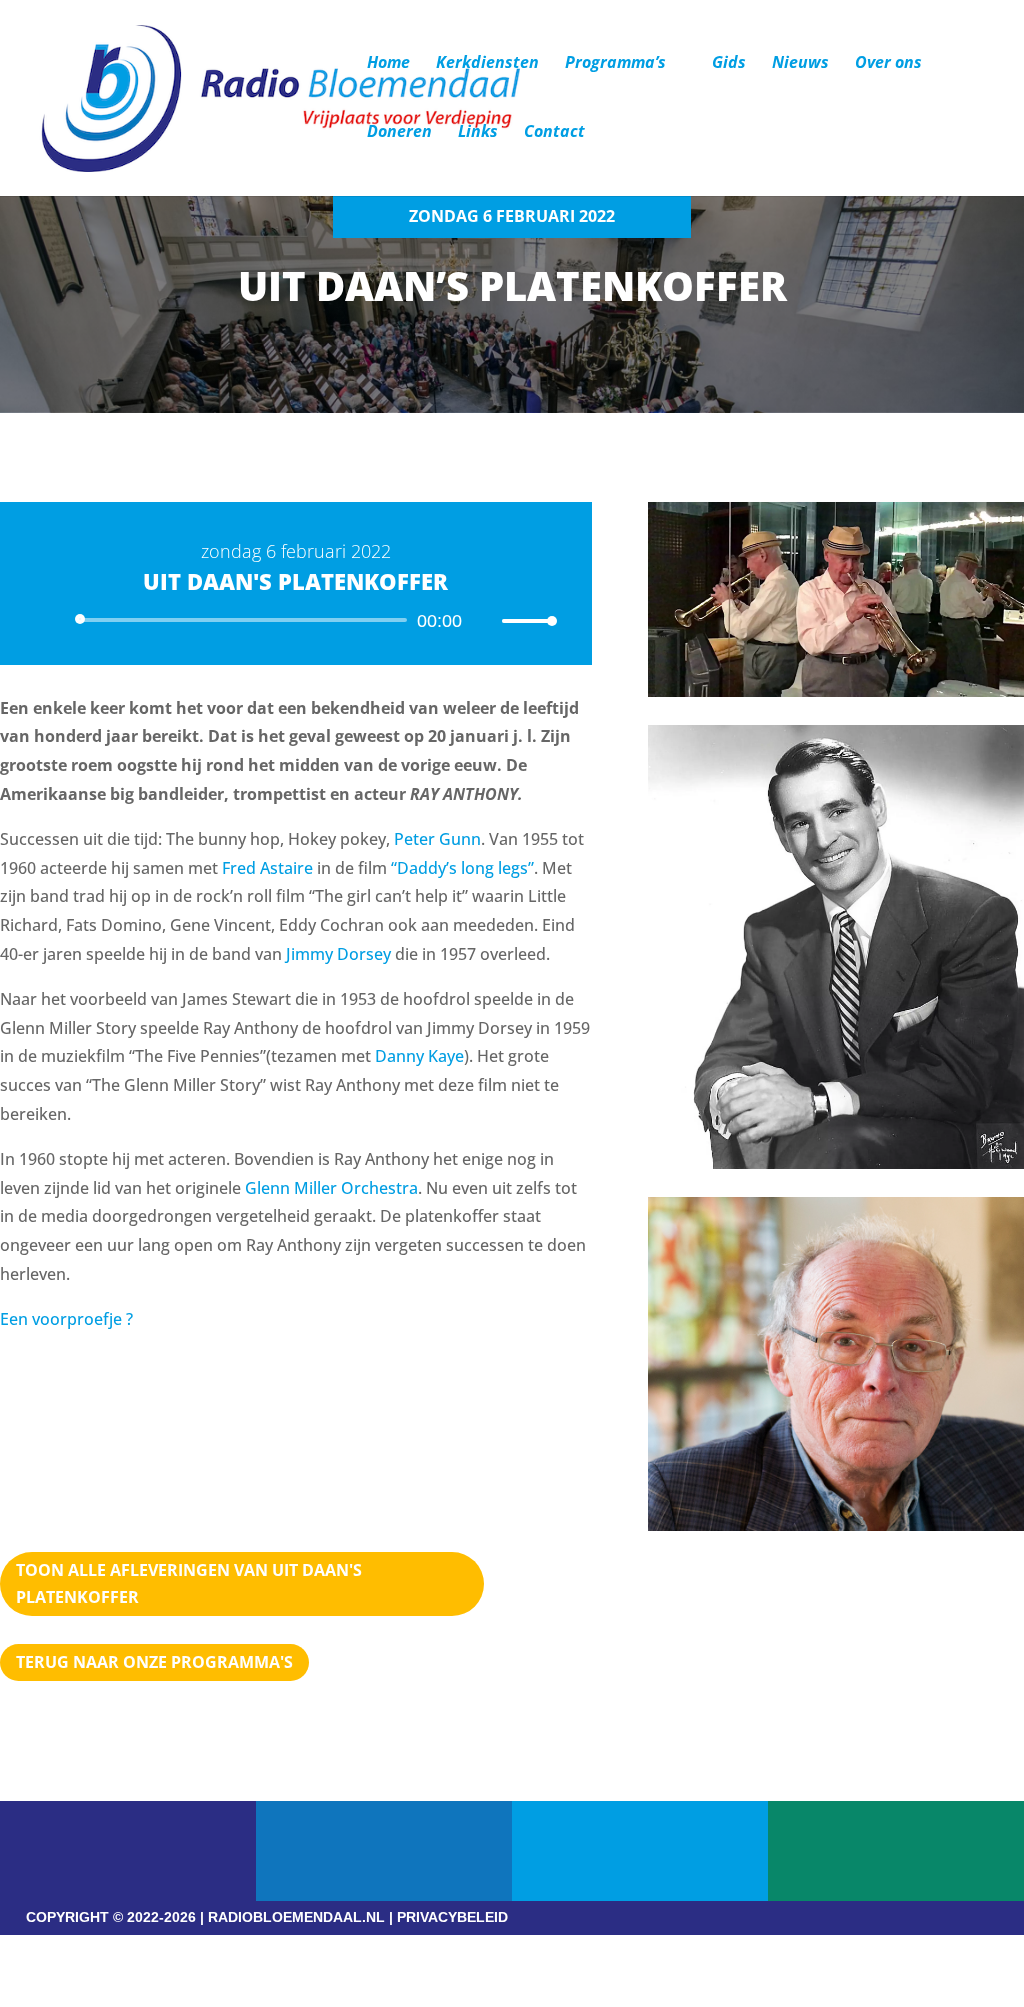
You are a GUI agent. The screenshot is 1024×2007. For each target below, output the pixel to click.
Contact (554, 133)
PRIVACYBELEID (452, 1917)
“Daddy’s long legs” (462, 868)
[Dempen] (484, 621)
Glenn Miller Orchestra (331, 1188)
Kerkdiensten (487, 64)
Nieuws (800, 64)
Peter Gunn (437, 839)
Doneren (399, 133)
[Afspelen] (56, 619)
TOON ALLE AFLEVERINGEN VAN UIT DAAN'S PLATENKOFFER (189, 1583)
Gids (729, 64)
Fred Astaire (267, 868)
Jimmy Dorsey (338, 954)
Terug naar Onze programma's (154, 1662)
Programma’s (615, 64)
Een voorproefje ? (66, 1319)
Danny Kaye (419, 1056)
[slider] (524, 620)
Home (388, 64)
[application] (296, 620)
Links (478, 133)
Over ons (888, 64)
